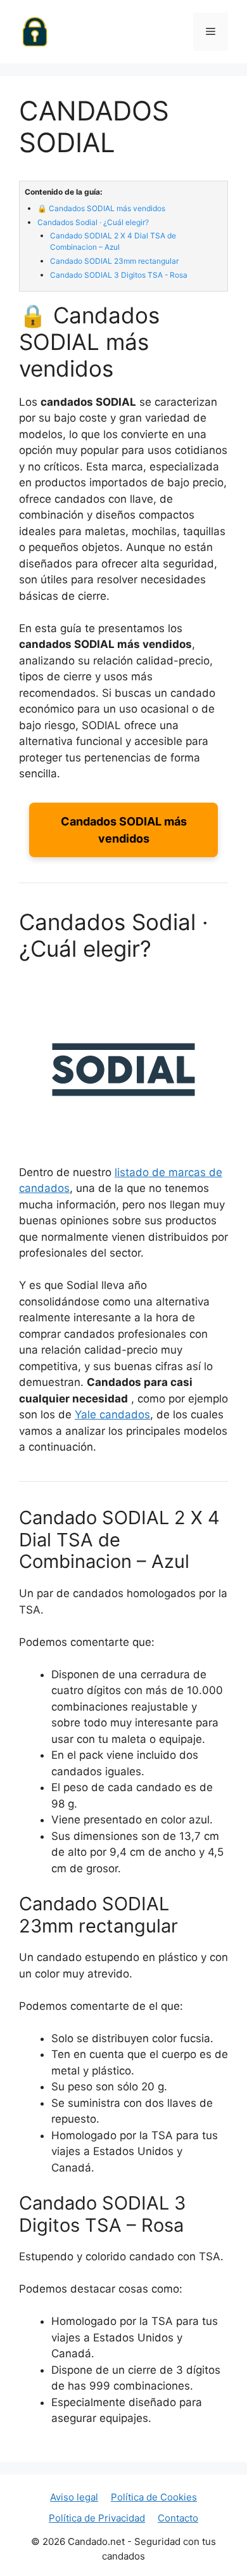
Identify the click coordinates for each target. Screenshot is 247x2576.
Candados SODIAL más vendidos (124, 830)
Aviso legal (74, 2497)
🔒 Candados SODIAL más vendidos (101, 208)
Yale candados (112, 1414)
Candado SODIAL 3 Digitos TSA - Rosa (119, 275)
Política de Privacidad (97, 2518)
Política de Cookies (154, 2497)
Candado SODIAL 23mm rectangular (114, 261)
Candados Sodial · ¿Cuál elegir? (93, 222)
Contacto (178, 2518)
